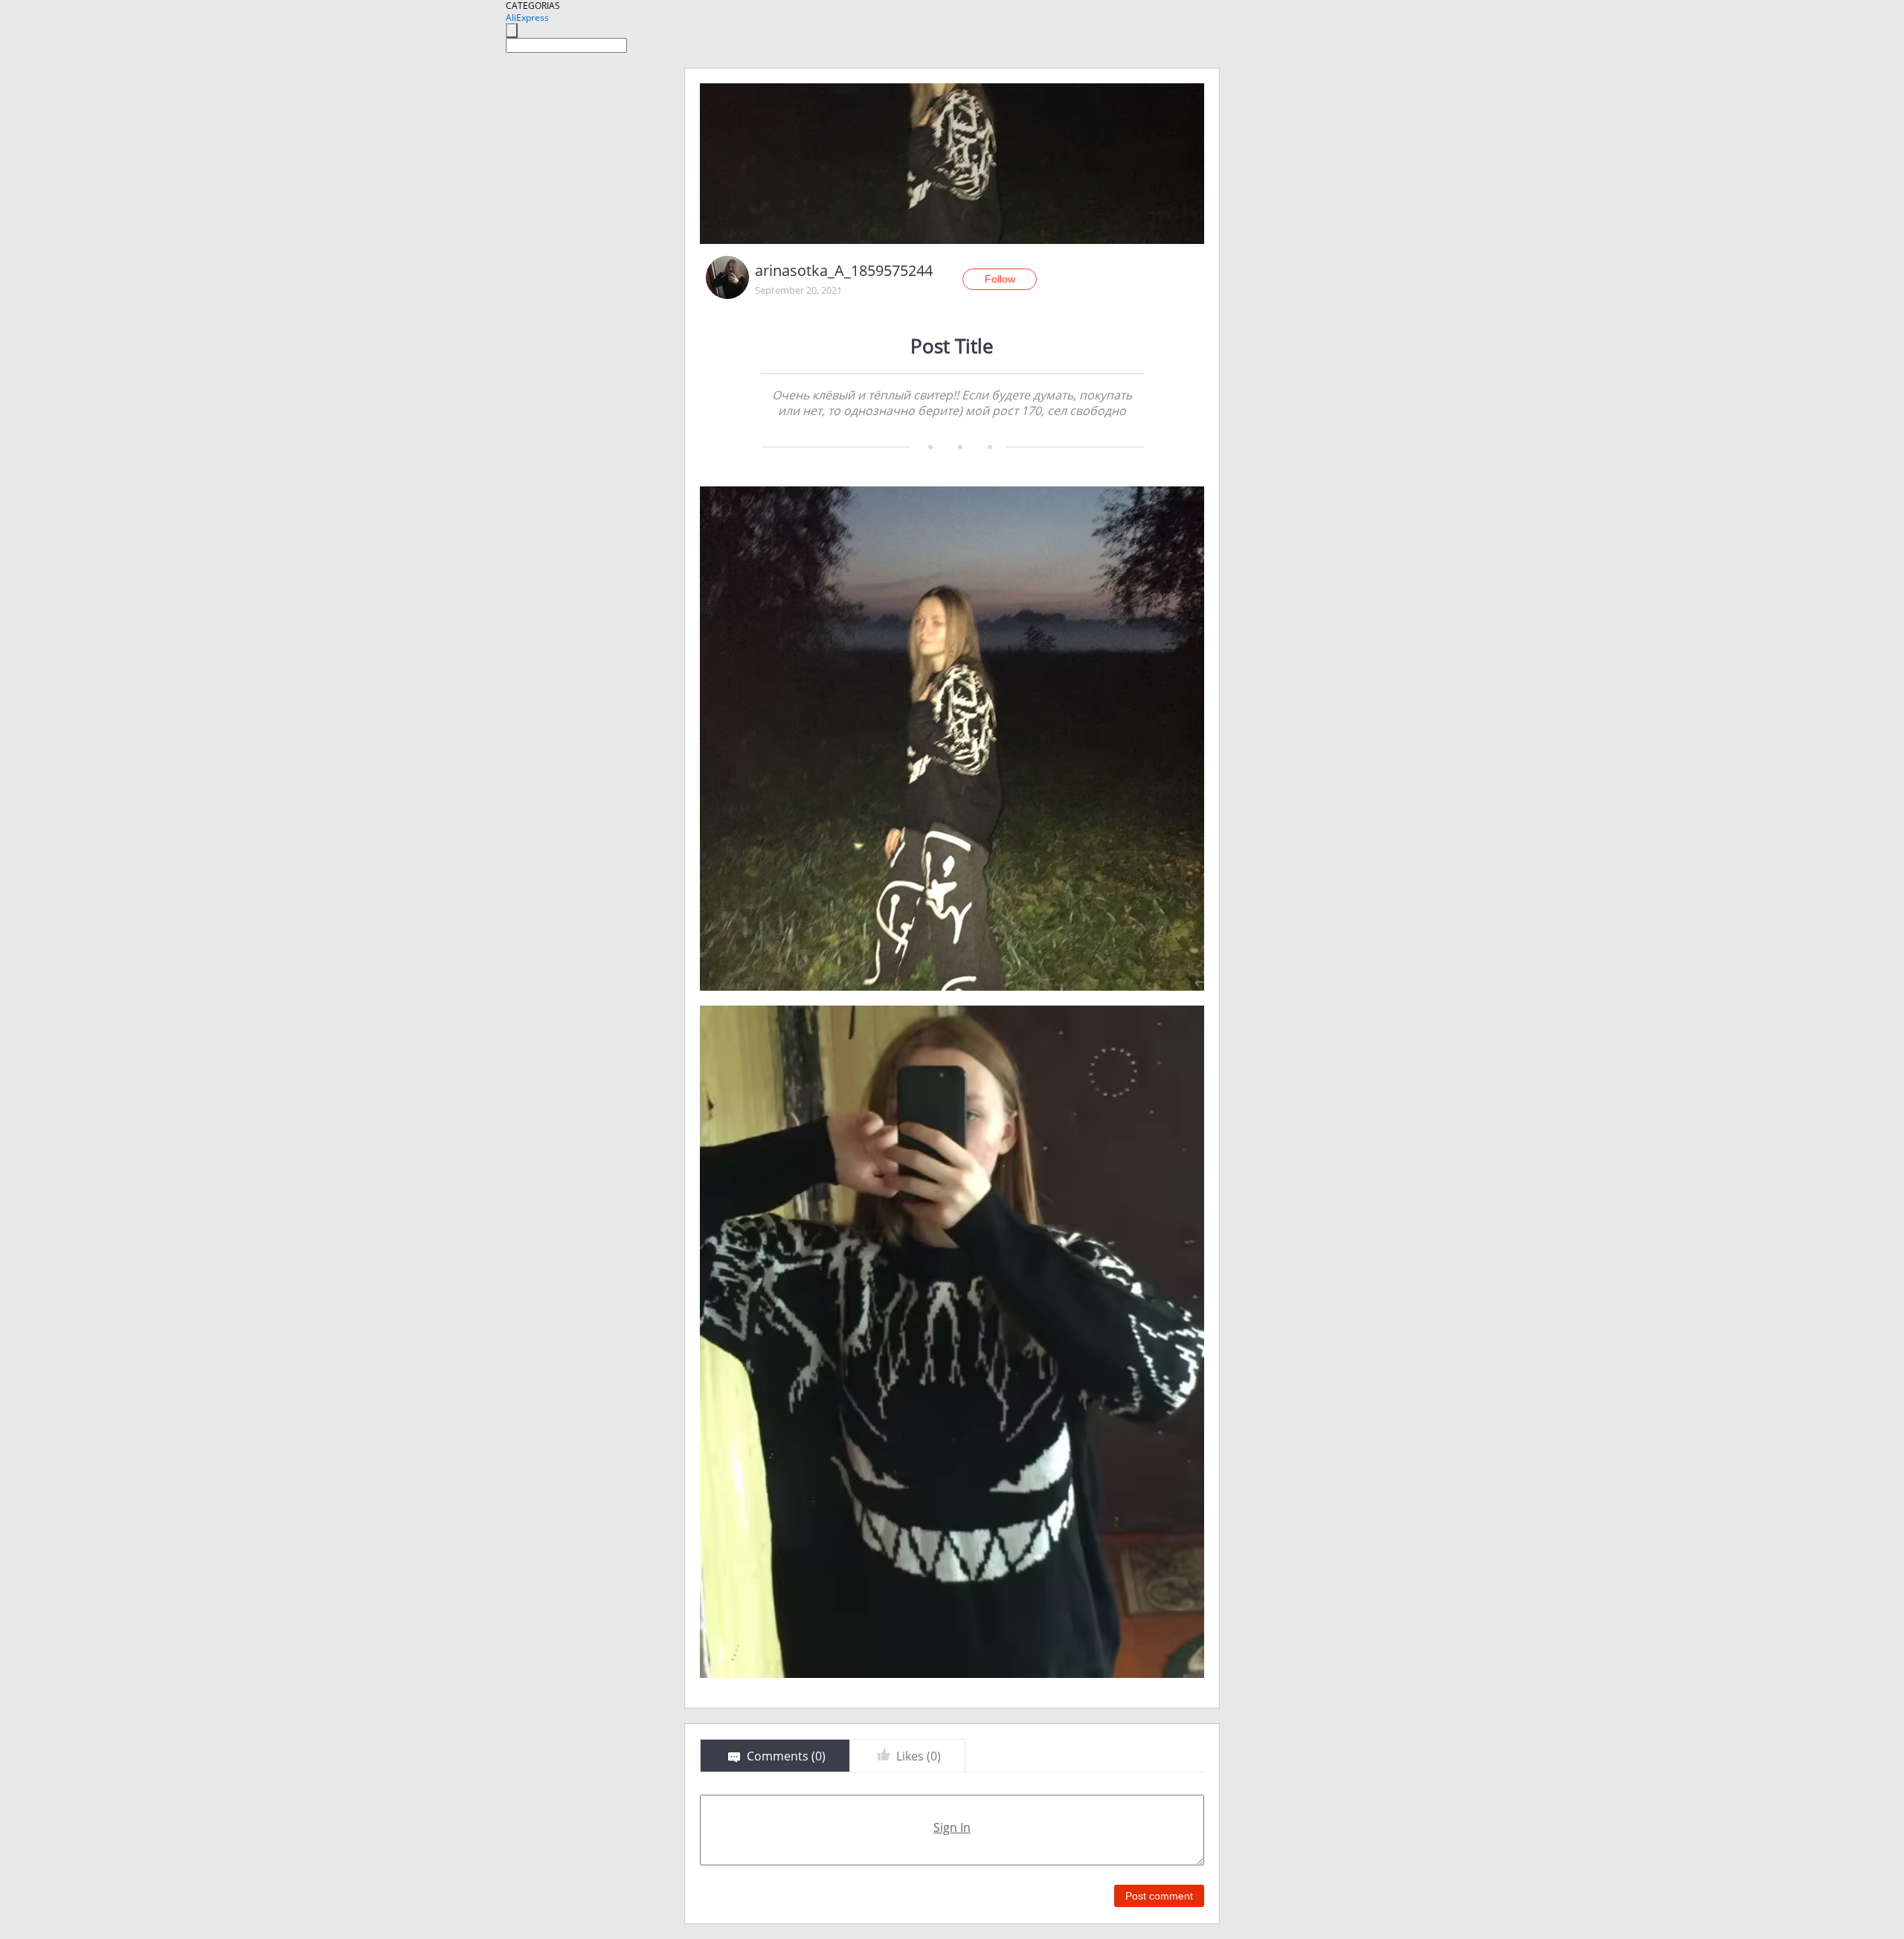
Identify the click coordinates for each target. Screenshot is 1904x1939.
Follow (1000, 279)
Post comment (1159, 1896)
